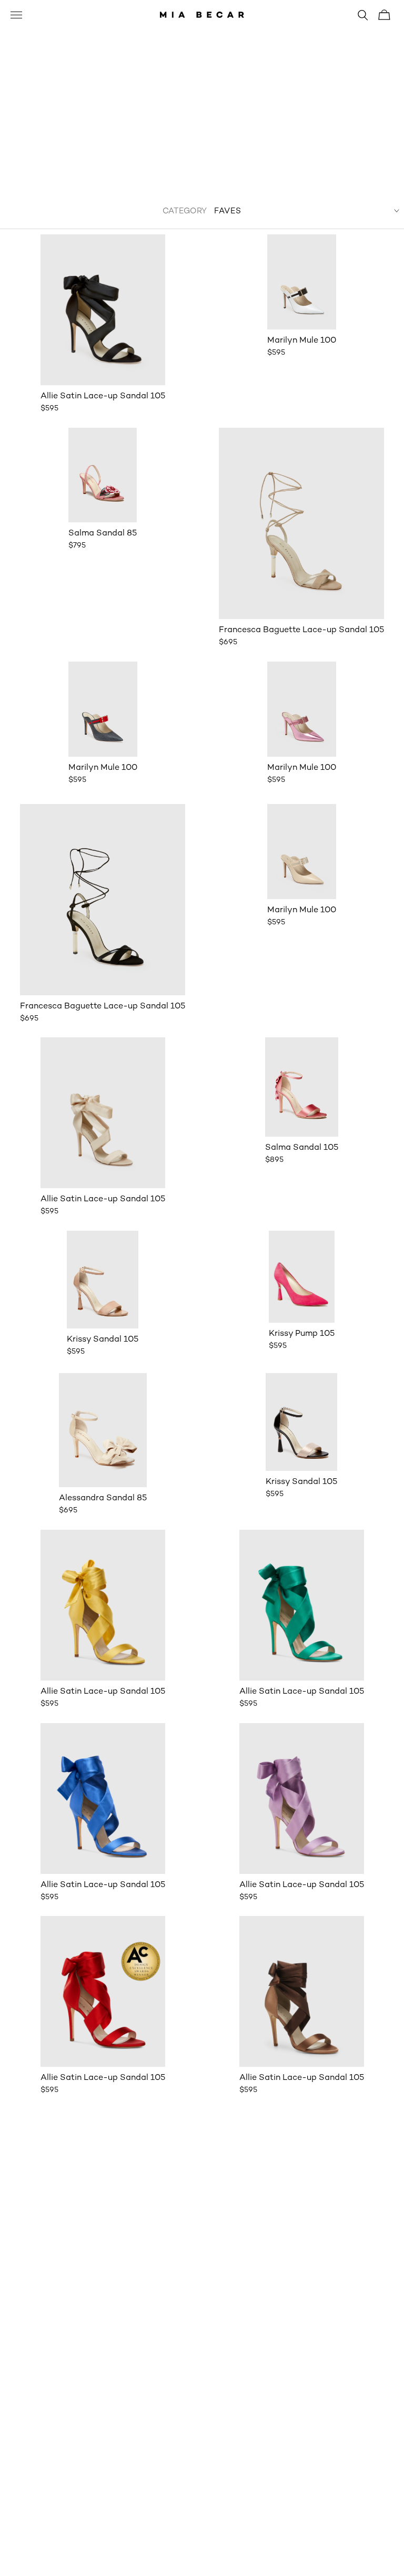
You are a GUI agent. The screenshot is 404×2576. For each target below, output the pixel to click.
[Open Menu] (16, 16)
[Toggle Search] (363, 15)
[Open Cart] (384, 15)
